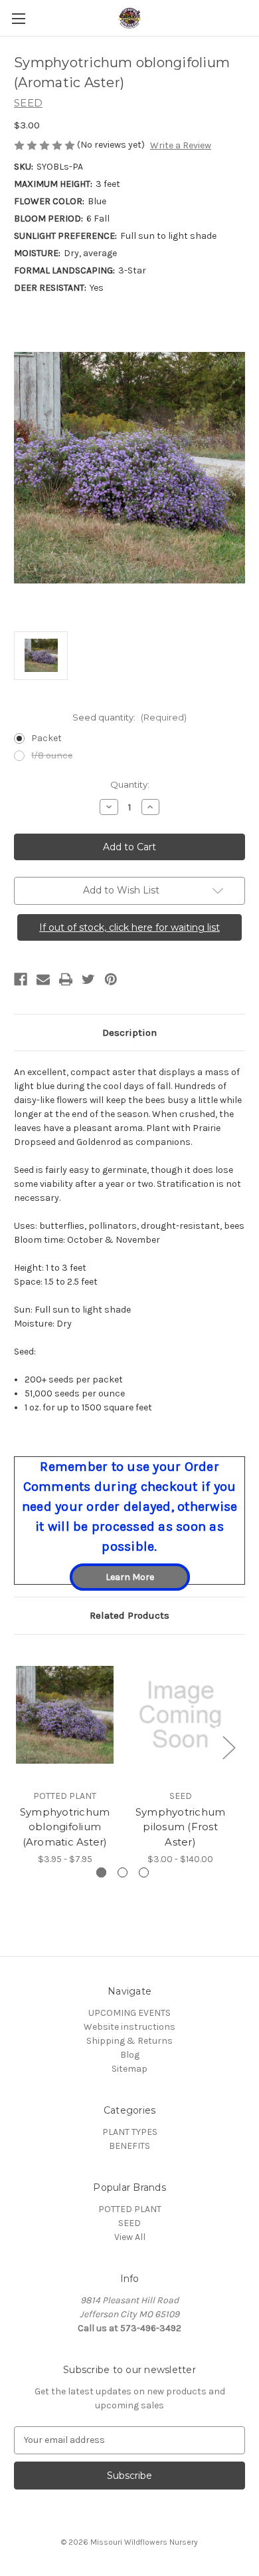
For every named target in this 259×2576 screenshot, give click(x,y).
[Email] (43, 979)
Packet (46, 738)
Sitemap (129, 2069)
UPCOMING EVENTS (129, 2013)
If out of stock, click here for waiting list (129, 927)
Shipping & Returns (129, 2041)
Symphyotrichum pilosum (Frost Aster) (181, 1827)
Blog (130, 2055)
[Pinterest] (111, 979)
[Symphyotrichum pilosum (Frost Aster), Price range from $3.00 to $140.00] (180, 1715)
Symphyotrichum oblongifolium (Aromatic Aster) (65, 1827)
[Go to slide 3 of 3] (144, 1872)
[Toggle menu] (18, 18)
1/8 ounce (52, 755)
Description (129, 1033)
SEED (129, 2223)
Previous (17, 1747)
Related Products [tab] (129, 1615)
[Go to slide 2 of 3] (123, 1872)
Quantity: (130, 784)
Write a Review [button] (181, 145)
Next (228, 1747)
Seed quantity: (129, 717)
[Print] (66, 979)
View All (130, 2237)
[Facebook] (21, 979)
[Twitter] (88, 979)
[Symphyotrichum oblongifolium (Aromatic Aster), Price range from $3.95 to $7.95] (65, 1715)
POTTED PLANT (130, 2209)
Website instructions (129, 2027)
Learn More (130, 1577)
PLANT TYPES (130, 2132)
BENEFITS (129, 2146)
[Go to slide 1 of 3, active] (101, 1872)
